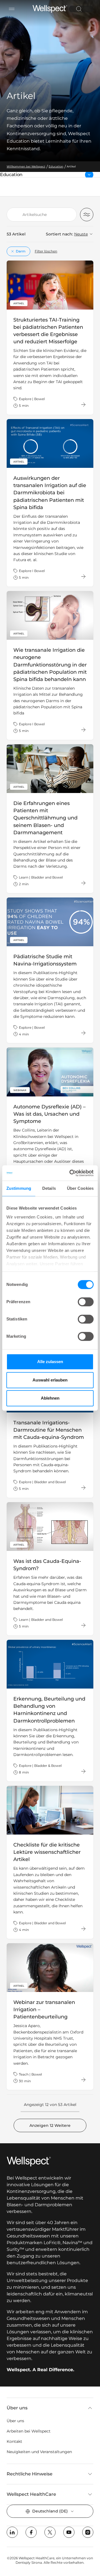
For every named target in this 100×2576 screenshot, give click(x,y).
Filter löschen (46, 251)
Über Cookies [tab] (80, 1188)
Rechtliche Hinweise (30, 2474)
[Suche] (79, 9)
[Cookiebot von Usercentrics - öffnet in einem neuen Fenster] (71, 1173)
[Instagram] (88, 2532)
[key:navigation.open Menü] (12, 9)
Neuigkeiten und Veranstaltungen (39, 2452)
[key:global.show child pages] (89, 175)
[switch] (86, 1302)
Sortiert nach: (59, 234)
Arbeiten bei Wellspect (29, 2431)
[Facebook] (31, 2532)
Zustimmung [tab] (19, 1188)
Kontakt (14, 2441)
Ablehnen (50, 1398)
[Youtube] (69, 2532)
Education (23, 175)
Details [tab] (49, 1188)
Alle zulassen (50, 1362)
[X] (50, 2532)
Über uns (17, 2408)
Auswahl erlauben (50, 1380)
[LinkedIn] (12, 2532)
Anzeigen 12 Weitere (50, 2125)
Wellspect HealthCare (31, 2494)
